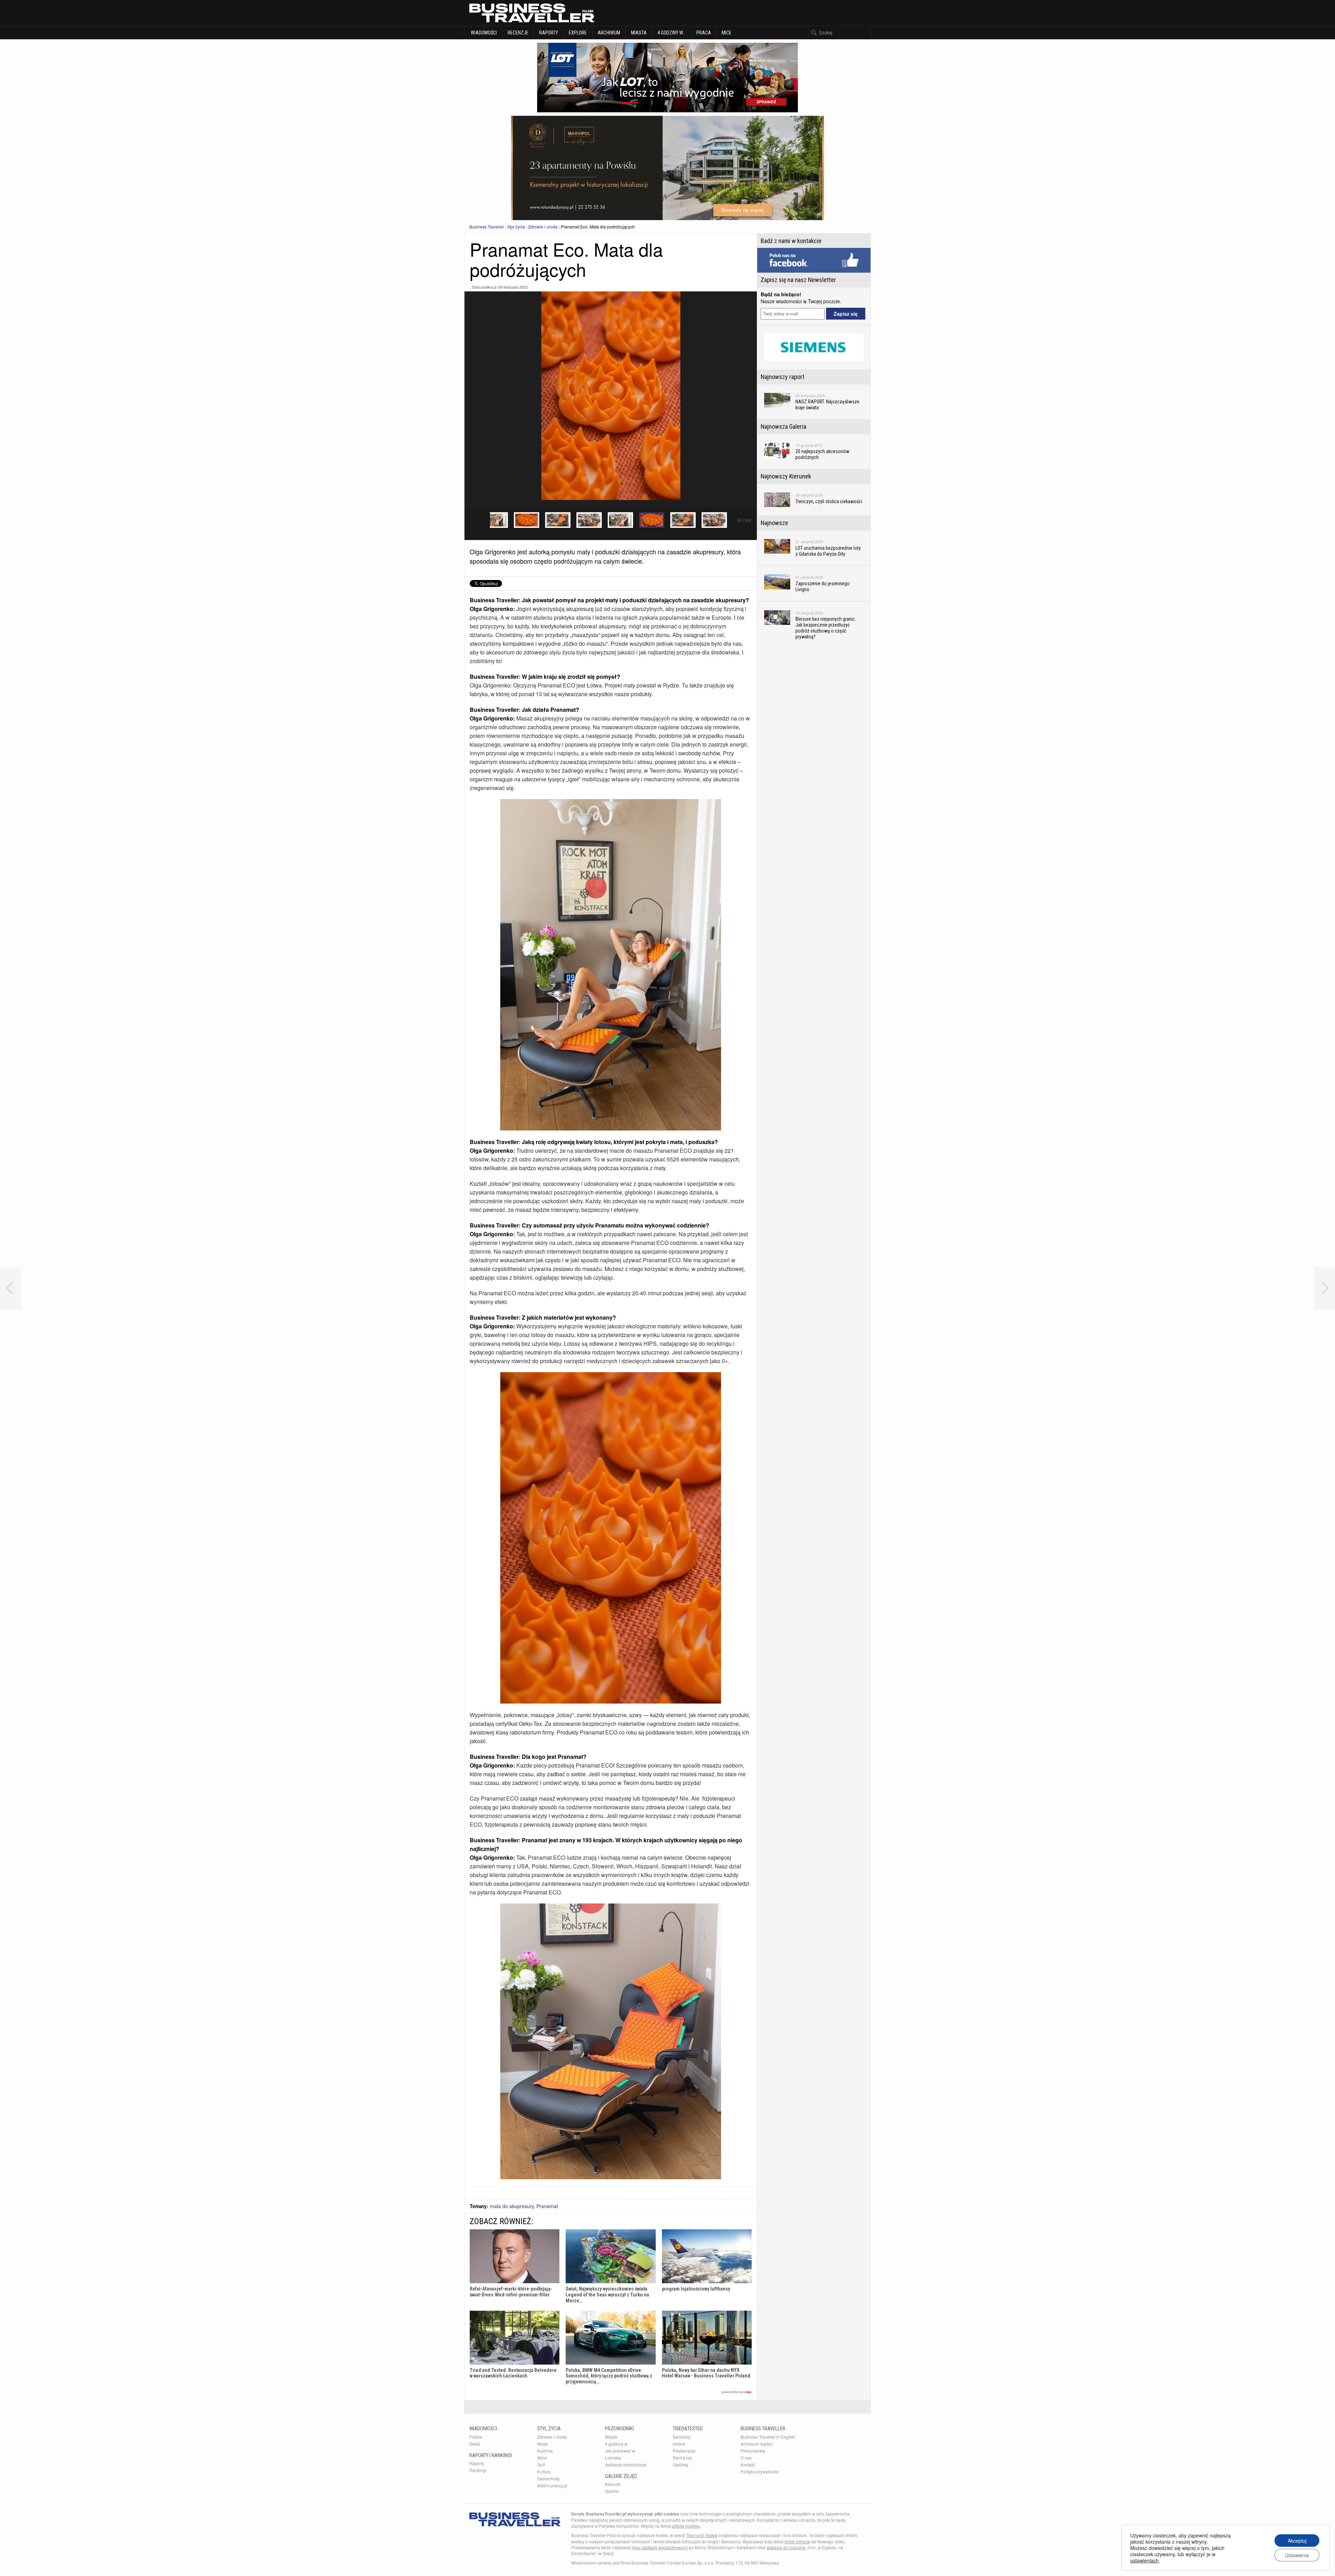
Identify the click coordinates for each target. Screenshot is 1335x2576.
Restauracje (684, 2451)
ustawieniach (1144, 2560)
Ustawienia (1297, 2555)
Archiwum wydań (757, 2444)
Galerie (612, 2491)
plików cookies (686, 2526)
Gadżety (681, 2465)
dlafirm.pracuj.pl (552, 2485)
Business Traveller (487, 227)
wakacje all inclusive (786, 2547)
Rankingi (478, 2470)
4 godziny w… (671, 33)
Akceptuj (1297, 2541)
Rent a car (682, 2458)
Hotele (679, 2444)
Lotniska (613, 2458)
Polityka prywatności (760, 2472)
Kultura (544, 2472)
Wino (542, 2458)
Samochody (548, 2478)
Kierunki (613, 2484)
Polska (476, 2437)
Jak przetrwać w (620, 2451)
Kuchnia (545, 2451)
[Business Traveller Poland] (532, 13)
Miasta (639, 33)
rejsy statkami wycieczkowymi (660, 2547)
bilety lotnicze (798, 2541)
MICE (727, 33)
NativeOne (611, 2392)
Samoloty (682, 2437)
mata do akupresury (512, 2206)
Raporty (549, 33)
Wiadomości (483, 33)
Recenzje (518, 33)
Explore (578, 33)
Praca (704, 33)
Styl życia (516, 227)
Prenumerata (753, 2451)
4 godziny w (616, 2444)
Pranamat (547, 2206)
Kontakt (748, 2465)
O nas (746, 2458)
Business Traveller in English (768, 2437)
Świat (475, 2444)
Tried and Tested (702, 2535)
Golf (541, 2465)
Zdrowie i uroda (543, 227)
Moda (543, 2444)
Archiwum (609, 33)
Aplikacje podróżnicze (626, 2465)
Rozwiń (744, 521)
